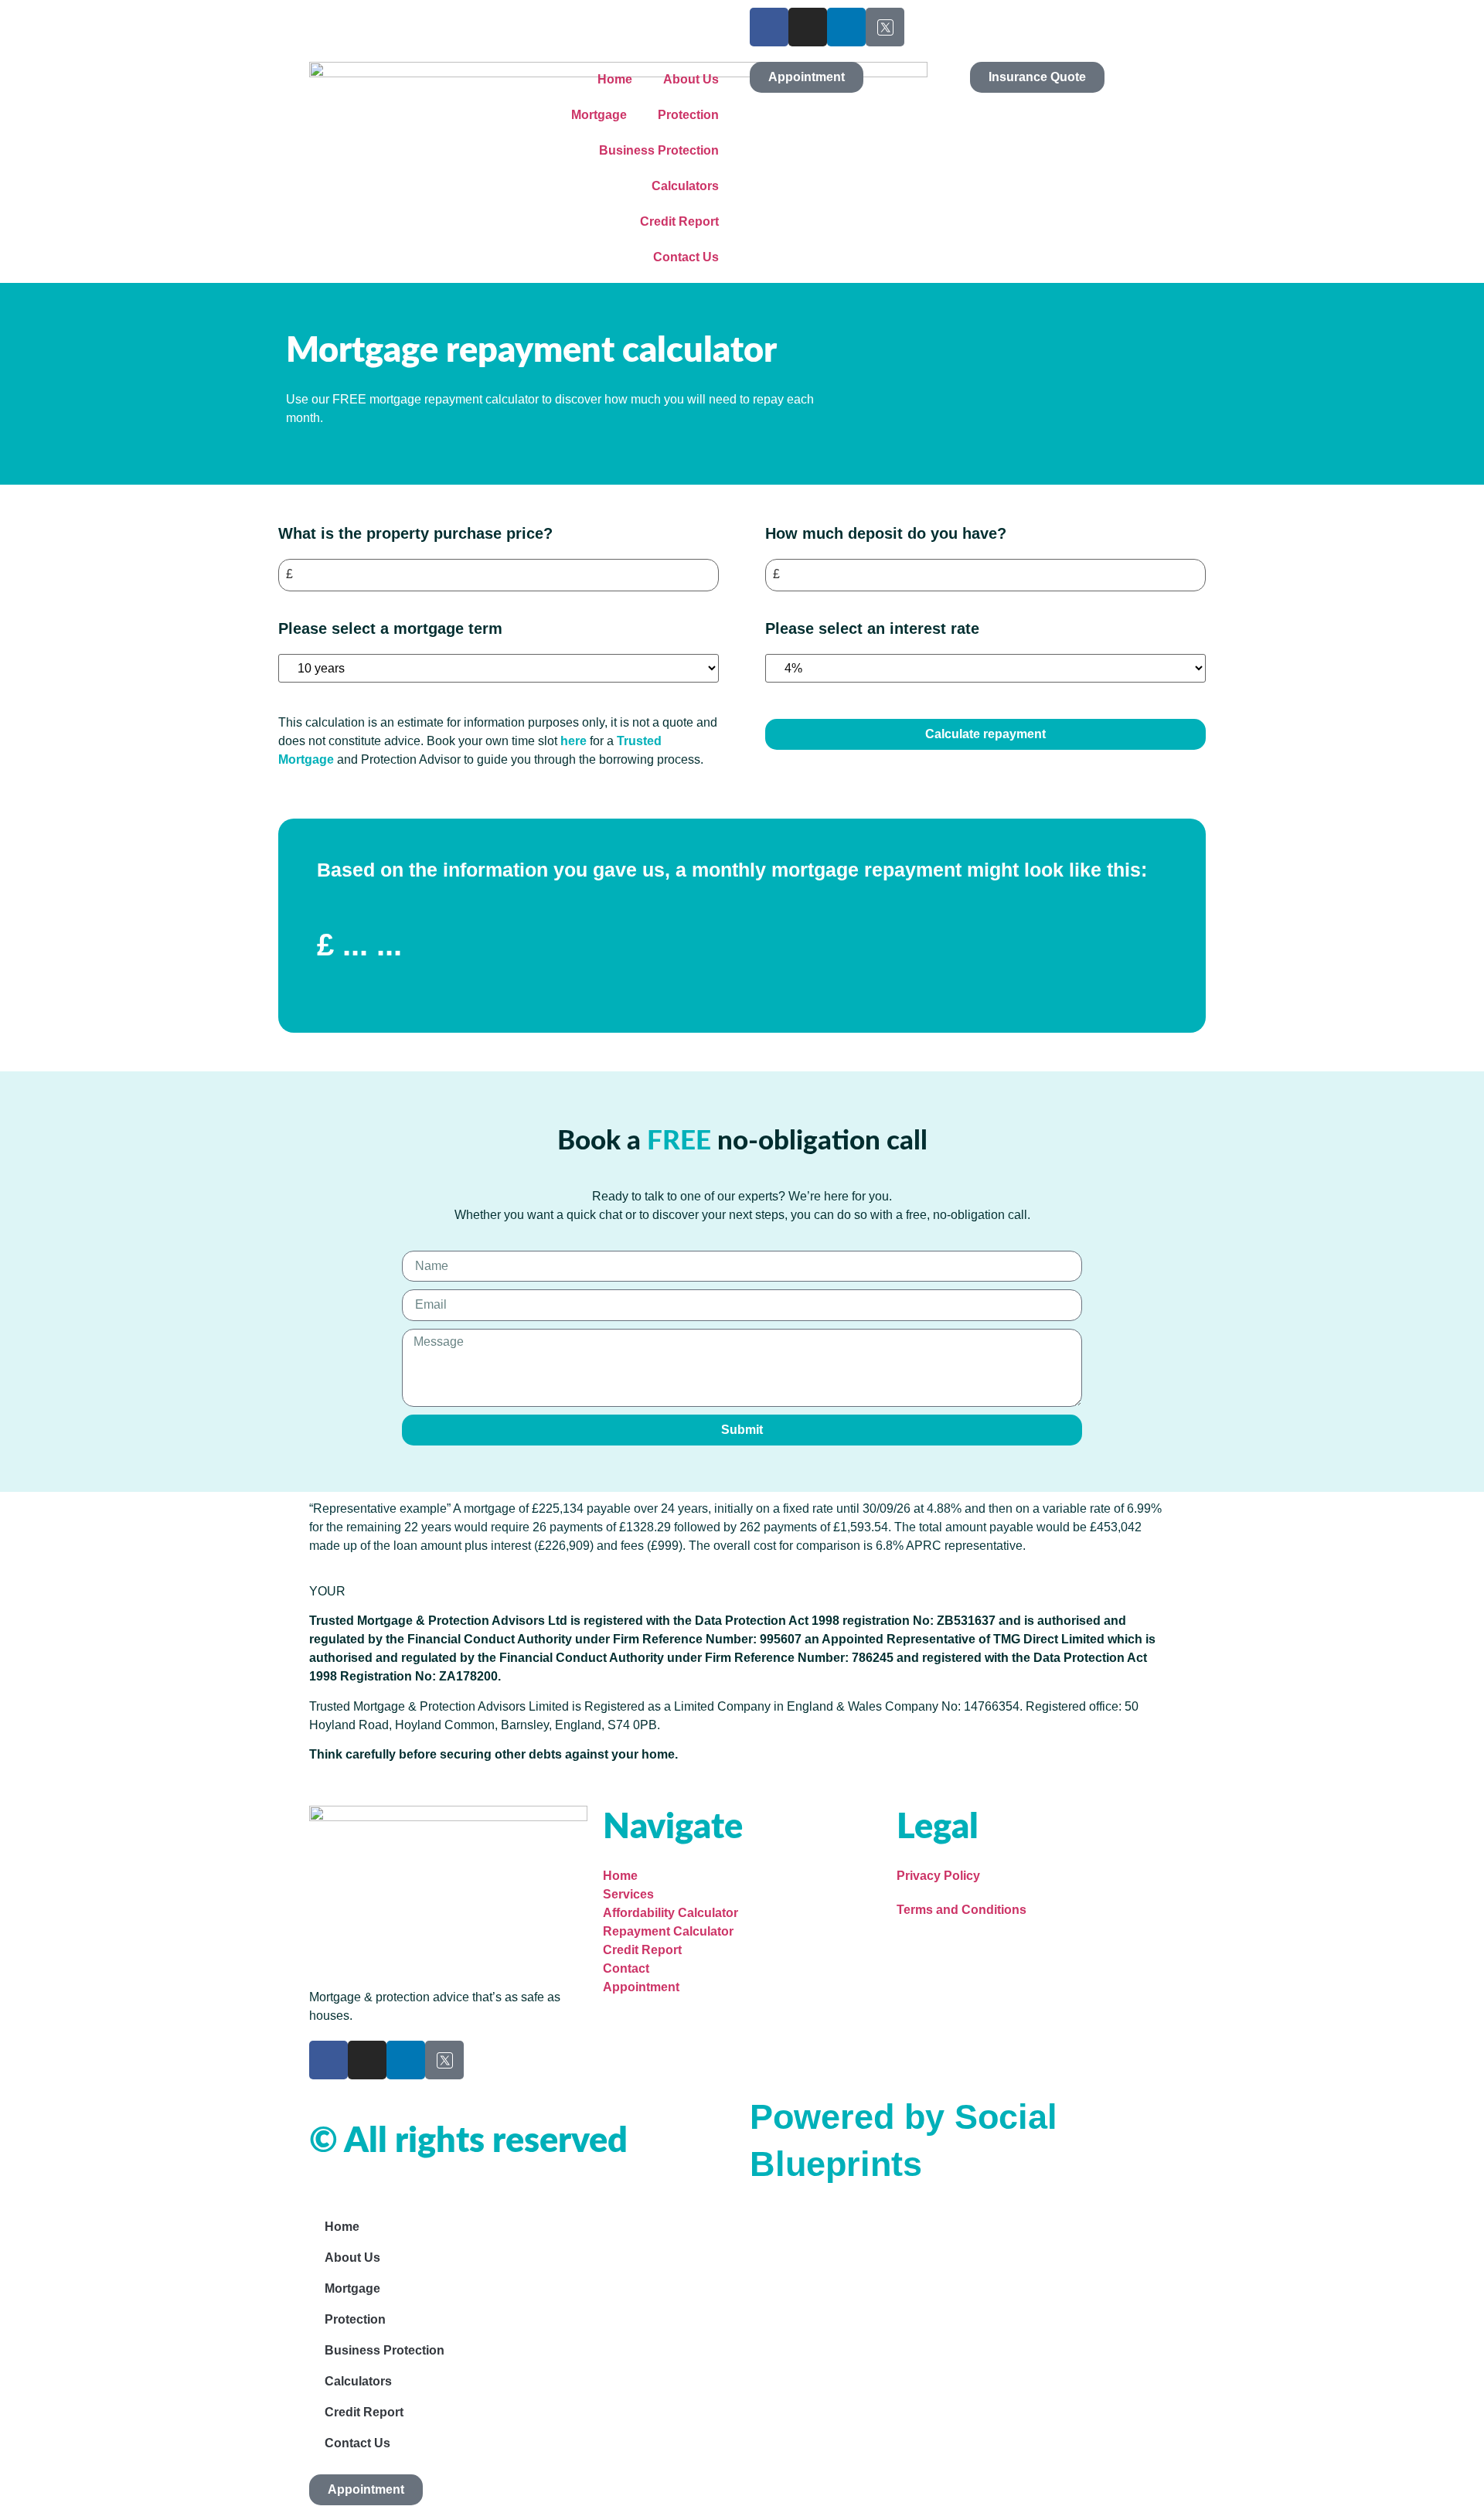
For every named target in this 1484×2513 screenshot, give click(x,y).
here (575, 741)
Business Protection (659, 150)
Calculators (685, 186)
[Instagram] (808, 27)
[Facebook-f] (769, 27)
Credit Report (679, 221)
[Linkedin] (846, 27)
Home (615, 79)
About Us (691, 79)
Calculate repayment (985, 734)
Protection (688, 115)
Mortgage (599, 115)
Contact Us (686, 257)
